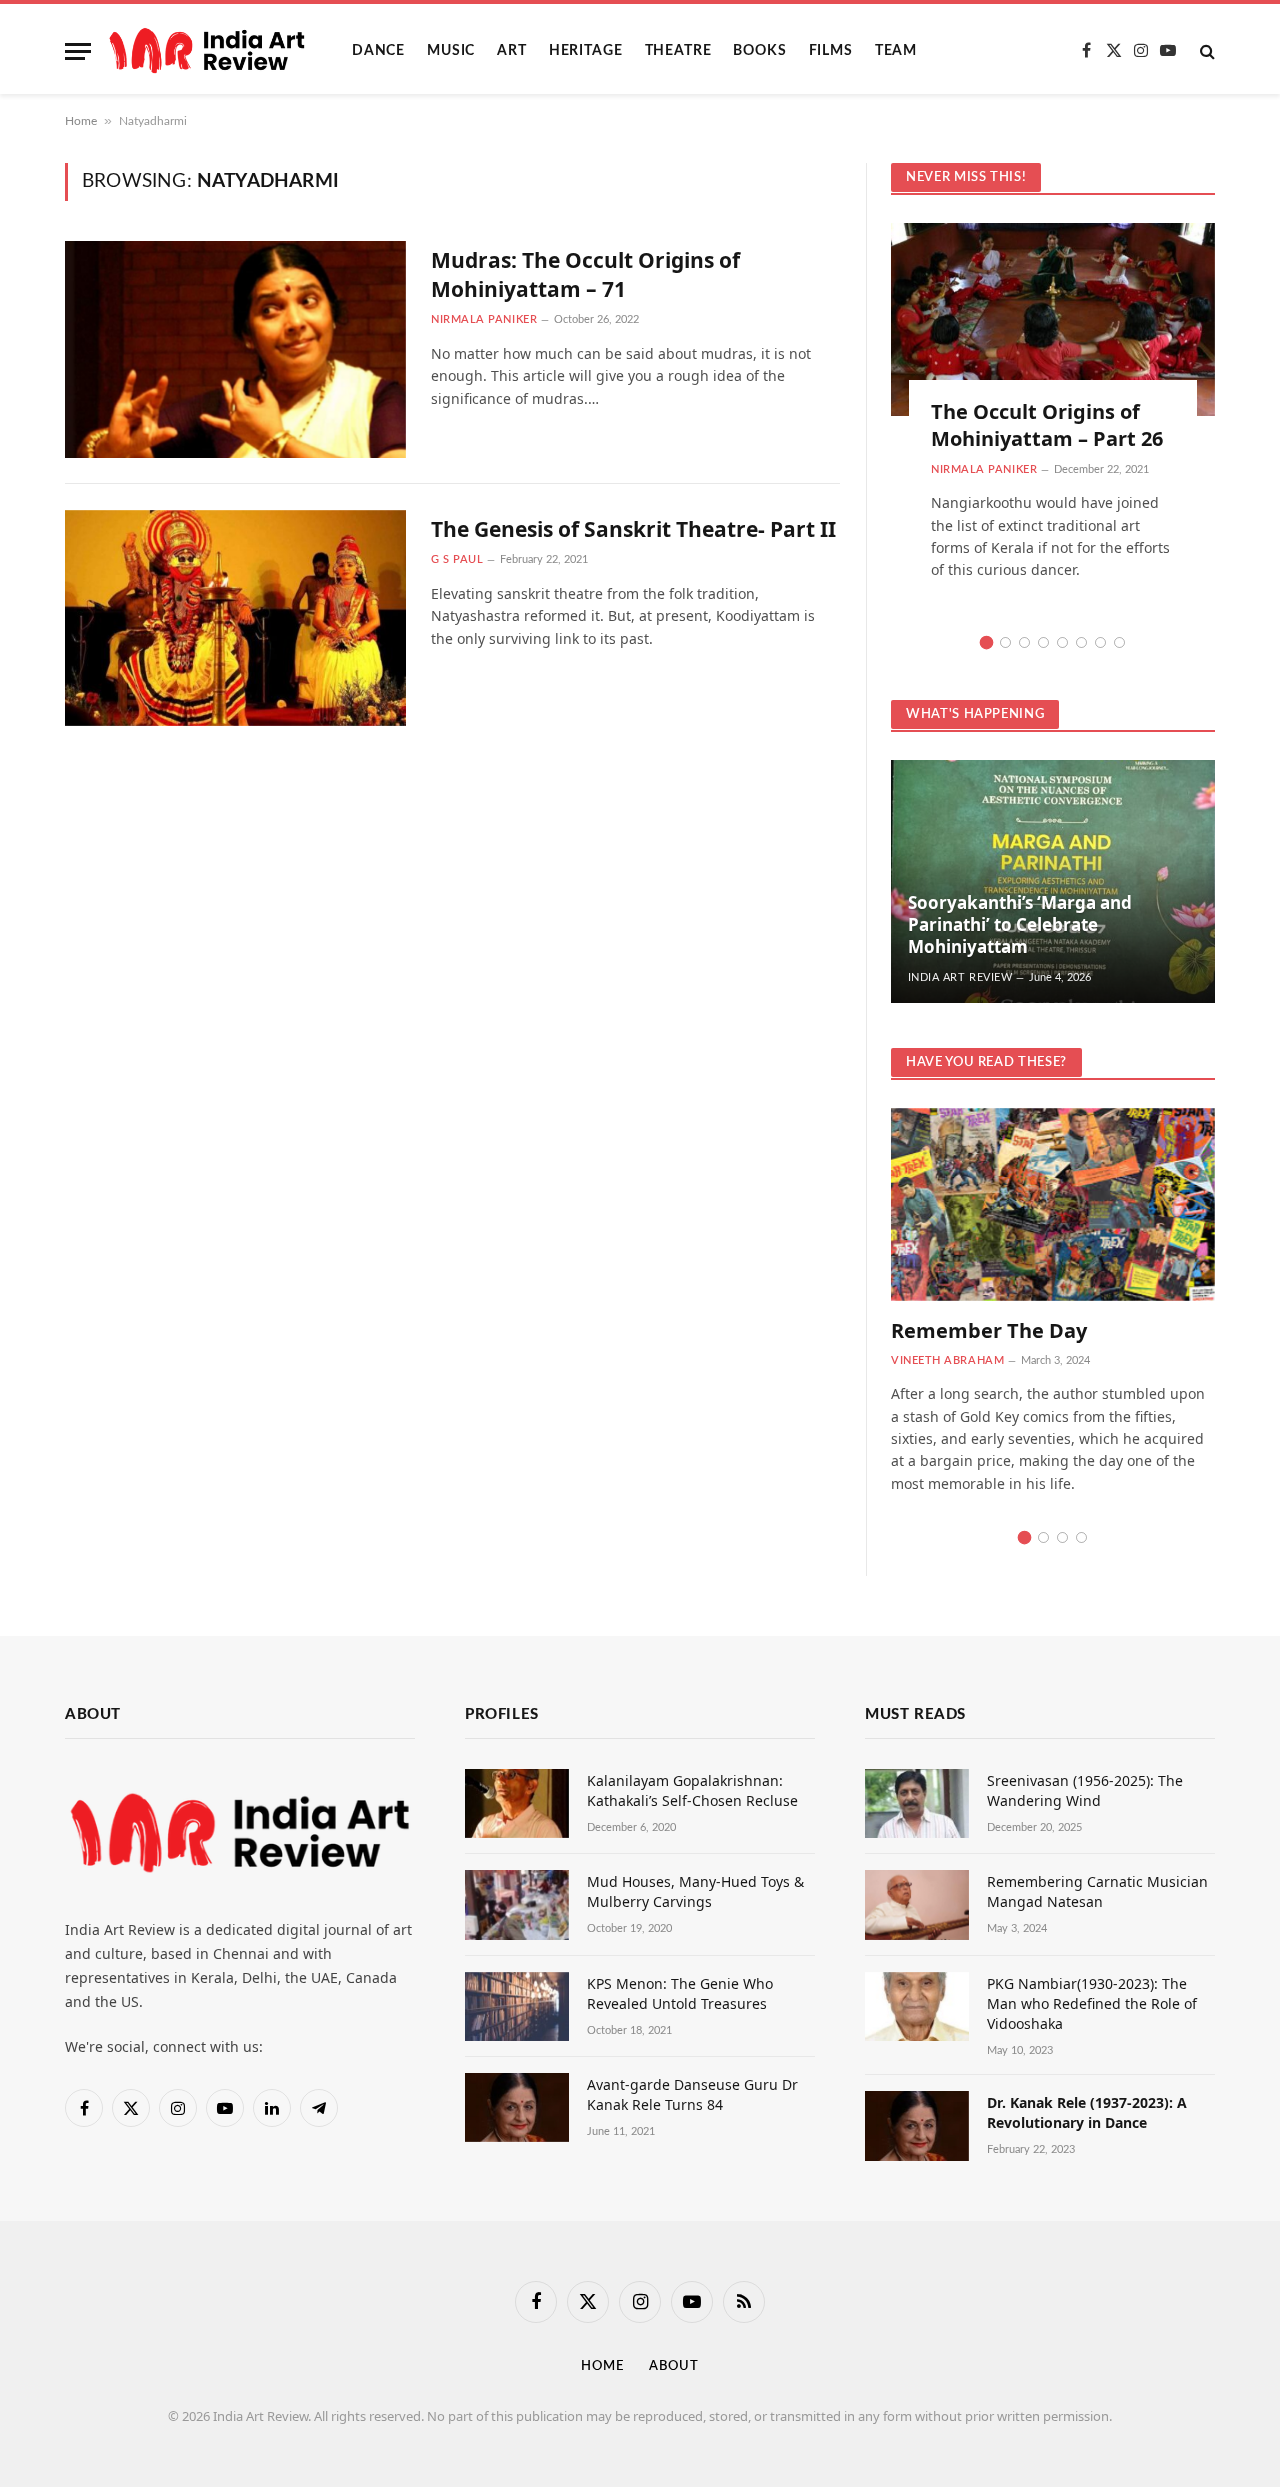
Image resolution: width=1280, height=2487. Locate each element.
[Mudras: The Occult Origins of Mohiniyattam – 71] (235, 349)
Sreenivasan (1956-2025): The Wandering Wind (1085, 1790)
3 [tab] (1024, 642)
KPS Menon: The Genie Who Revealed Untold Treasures (680, 1993)
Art (512, 51)
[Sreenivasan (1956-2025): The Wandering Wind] (917, 1803)
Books (759, 51)
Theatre (678, 51)
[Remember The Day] (1053, 1204)
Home (81, 121)
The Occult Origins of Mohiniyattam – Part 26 (1047, 425)
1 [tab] (986, 642)
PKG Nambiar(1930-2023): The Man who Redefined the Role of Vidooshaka (1092, 2003)
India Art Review (960, 977)
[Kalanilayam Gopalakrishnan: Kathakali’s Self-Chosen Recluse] (517, 1803)
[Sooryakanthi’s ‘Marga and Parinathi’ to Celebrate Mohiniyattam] (1053, 881)
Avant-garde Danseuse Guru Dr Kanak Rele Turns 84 (692, 2094)
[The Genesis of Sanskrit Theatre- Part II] (235, 618)
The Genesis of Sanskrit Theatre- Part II (633, 529)
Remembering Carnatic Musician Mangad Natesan (1097, 1891)
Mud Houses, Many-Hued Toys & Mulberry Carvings (695, 1891)
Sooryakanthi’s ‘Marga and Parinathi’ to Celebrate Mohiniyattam (1020, 924)
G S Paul (457, 559)
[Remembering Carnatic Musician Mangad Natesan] (917, 1904)
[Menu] (78, 51)
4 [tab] (1043, 642)
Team (896, 51)
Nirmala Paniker (484, 319)
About (674, 2366)
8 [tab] (1119, 642)
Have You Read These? (986, 1062)
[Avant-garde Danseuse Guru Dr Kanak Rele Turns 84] (517, 2107)
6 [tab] (1081, 642)
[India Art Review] (207, 51)
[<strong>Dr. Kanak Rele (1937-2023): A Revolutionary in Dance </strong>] (917, 2125)
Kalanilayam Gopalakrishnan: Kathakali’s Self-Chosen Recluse (692, 1790)
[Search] (1205, 51)
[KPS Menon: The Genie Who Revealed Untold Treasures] (517, 2006)
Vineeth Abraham (947, 1360)
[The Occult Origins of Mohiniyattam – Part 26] (1053, 319)
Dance (378, 51)
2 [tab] (1005, 642)
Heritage (586, 51)
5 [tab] (1062, 642)
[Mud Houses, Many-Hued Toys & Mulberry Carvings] (517, 1904)
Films (831, 51)
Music (451, 51)
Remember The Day (989, 1330)
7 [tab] (1100, 642)
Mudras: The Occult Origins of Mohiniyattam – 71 (585, 274)
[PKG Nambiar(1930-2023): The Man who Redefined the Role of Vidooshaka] (917, 2006)
